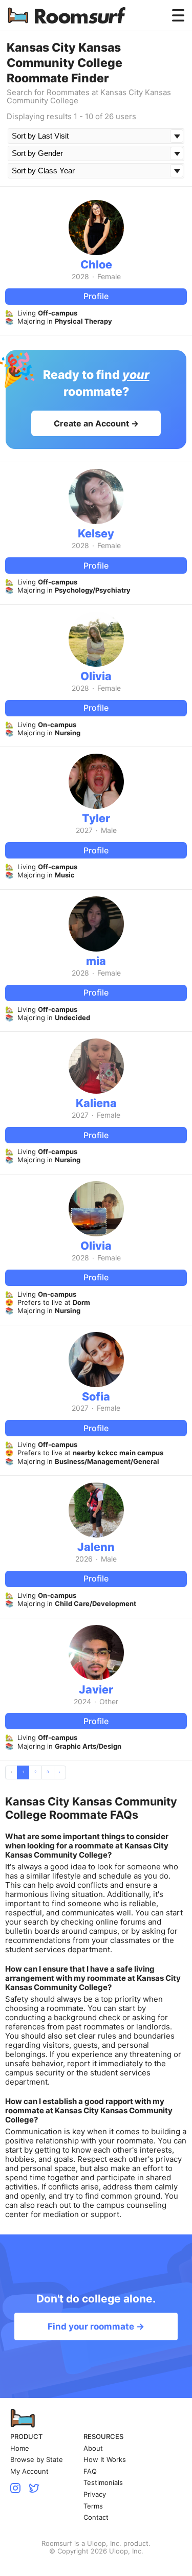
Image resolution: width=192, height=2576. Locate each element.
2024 (82, 1702)
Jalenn (96, 1547)
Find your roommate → (96, 2326)
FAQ (90, 2471)
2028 (80, 277)
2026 (84, 1559)
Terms (93, 2506)
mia (96, 961)
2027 (84, 830)
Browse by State (37, 2460)
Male (109, 830)
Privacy (95, 2494)
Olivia (96, 676)
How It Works (105, 2460)
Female (109, 277)
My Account (29, 2471)
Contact (96, 2517)
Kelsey (96, 533)
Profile (96, 296)
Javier (96, 1689)
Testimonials (103, 2483)
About (93, 2448)
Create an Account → (96, 423)
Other (109, 1702)
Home (20, 2448)
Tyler (96, 818)
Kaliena (96, 1103)
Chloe (96, 264)
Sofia (96, 1396)
